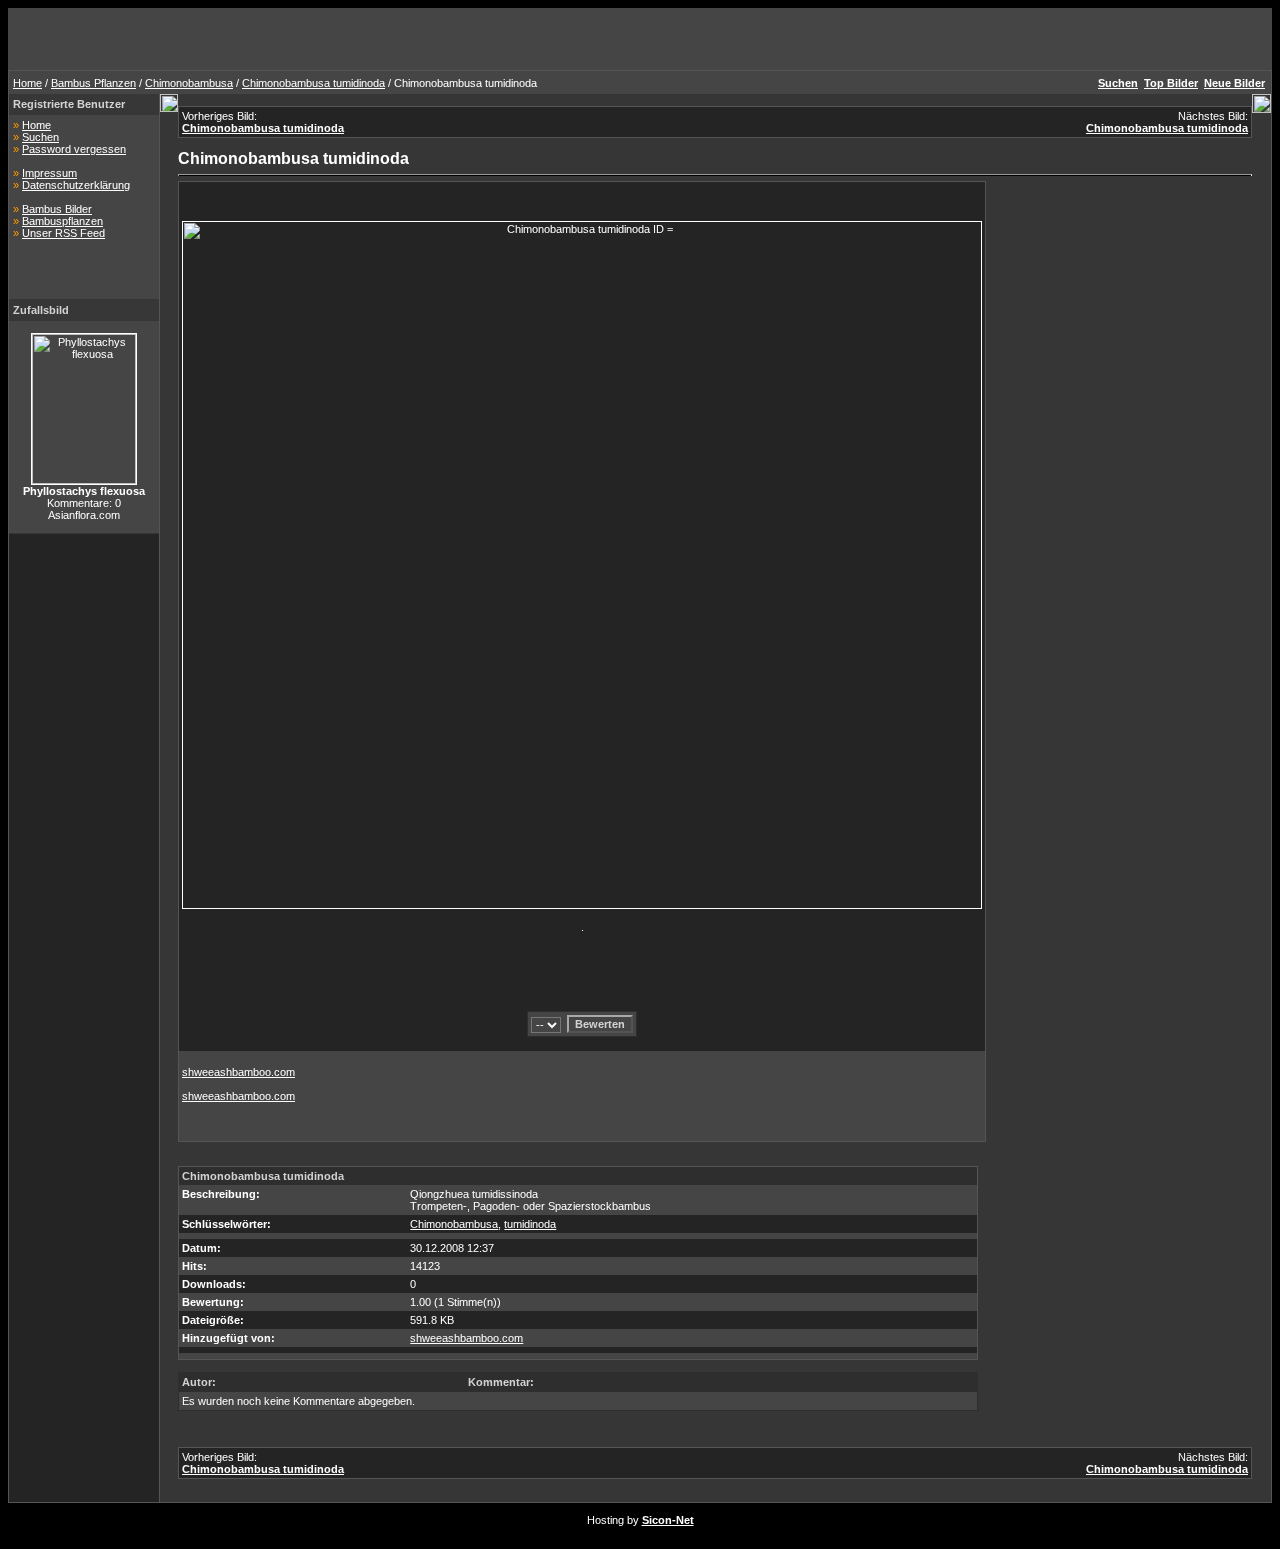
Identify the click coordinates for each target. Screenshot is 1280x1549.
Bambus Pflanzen (93, 83)
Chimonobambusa (189, 83)
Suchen (40, 137)
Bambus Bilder (57, 209)
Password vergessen (74, 149)
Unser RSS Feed (63, 233)
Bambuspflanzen (62, 221)
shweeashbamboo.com (238, 1072)
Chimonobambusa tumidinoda (313, 83)
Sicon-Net (668, 1520)
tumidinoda (530, 1224)
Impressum (49, 173)
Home (27, 83)
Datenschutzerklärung (76, 185)
